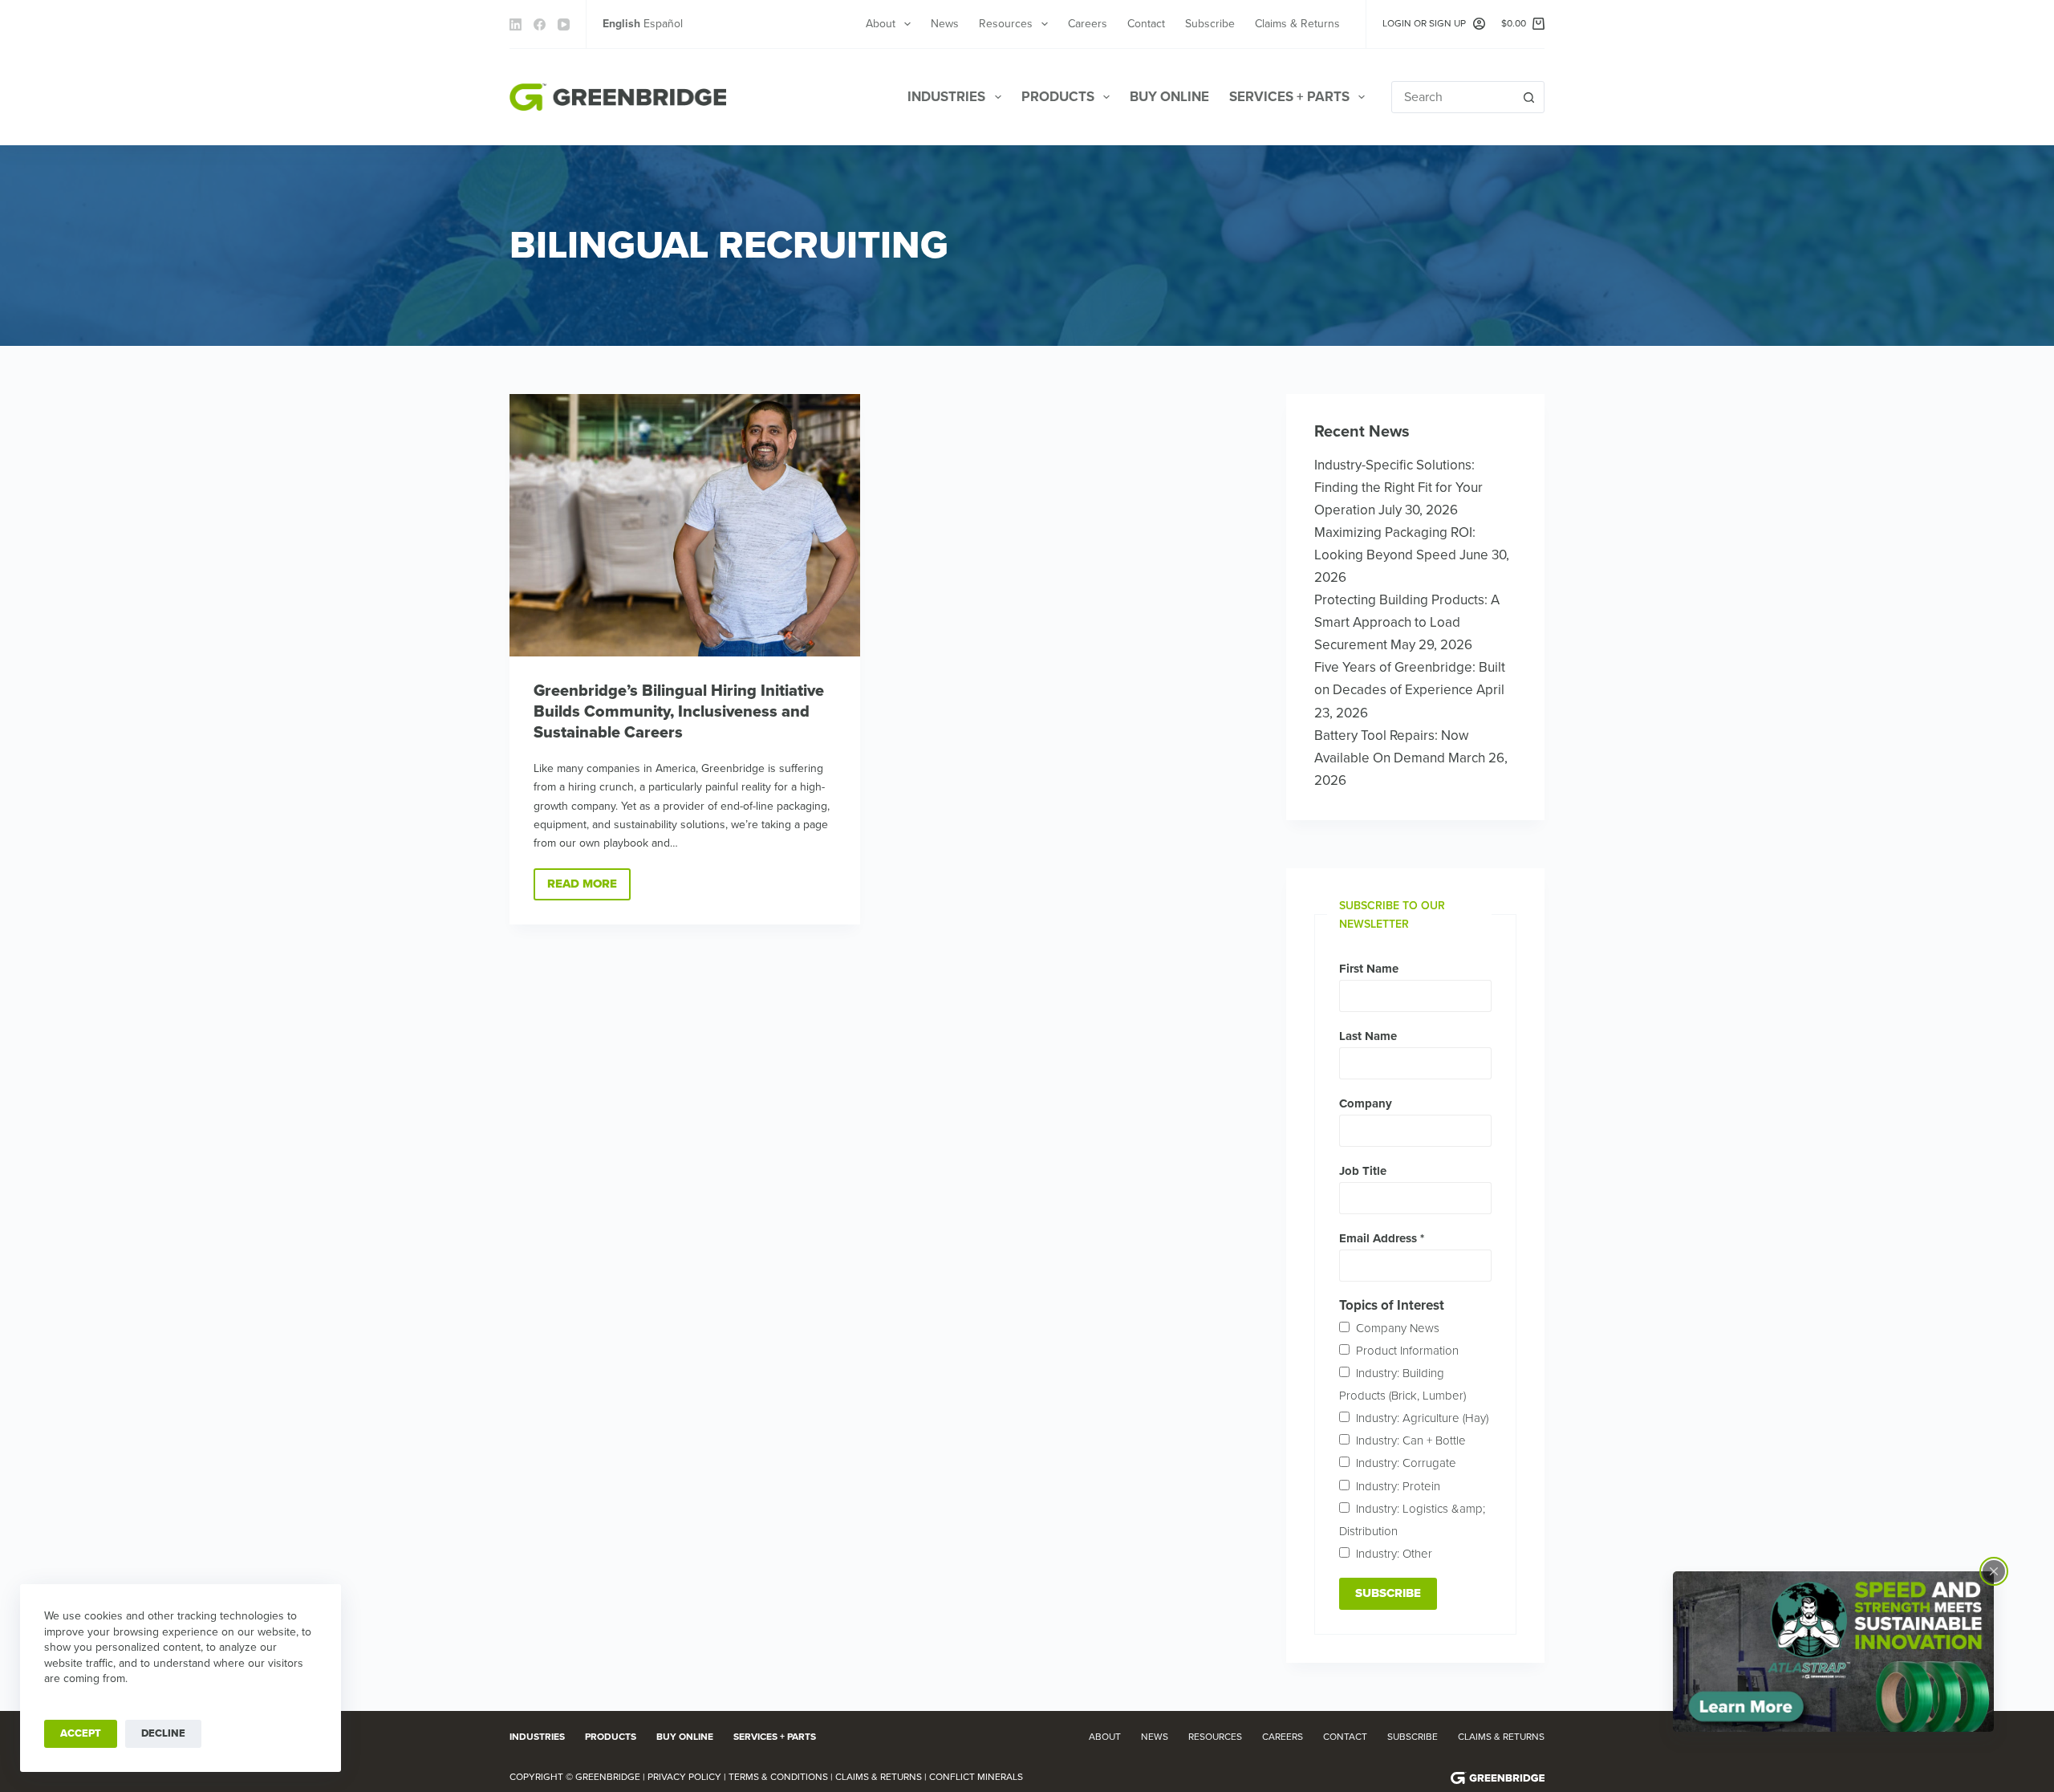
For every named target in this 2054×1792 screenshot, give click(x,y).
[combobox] (1453, 97)
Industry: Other (1394, 1554)
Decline (163, 1733)
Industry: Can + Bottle (1411, 1441)
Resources (1006, 24)
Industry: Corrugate (1406, 1463)
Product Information (1407, 1351)
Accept (81, 1733)
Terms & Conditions (778, 1777)
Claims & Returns (1297, 24)
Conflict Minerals (976, 1777)
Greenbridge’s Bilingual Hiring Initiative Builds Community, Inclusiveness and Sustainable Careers (679, 712)
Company (1366, 1103)
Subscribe (1210, 24)
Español (663, 24)
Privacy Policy (684, 1777)
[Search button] (1528, 97)
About (881, 24)
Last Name (1368, 1036)
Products (1058, 97)
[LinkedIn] (516, 24)
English (621, 24)
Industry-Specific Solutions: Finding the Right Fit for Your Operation (1398, 488)
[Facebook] (540, 24)
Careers (1088, 24)
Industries (946, 97)
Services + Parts (1289, 97)
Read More (589, 888)
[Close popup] (1994, 1571)
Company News (1398, 1328)
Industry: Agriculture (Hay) (1422, 1418)
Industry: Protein (1398, 1486)
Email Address (1382, 1238)
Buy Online (1169, 97)
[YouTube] (564, 24)
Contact (1146, 24)
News (945, 24)
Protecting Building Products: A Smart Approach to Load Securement (1407, 622)
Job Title (1363, 1171)
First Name (1369, 969)
